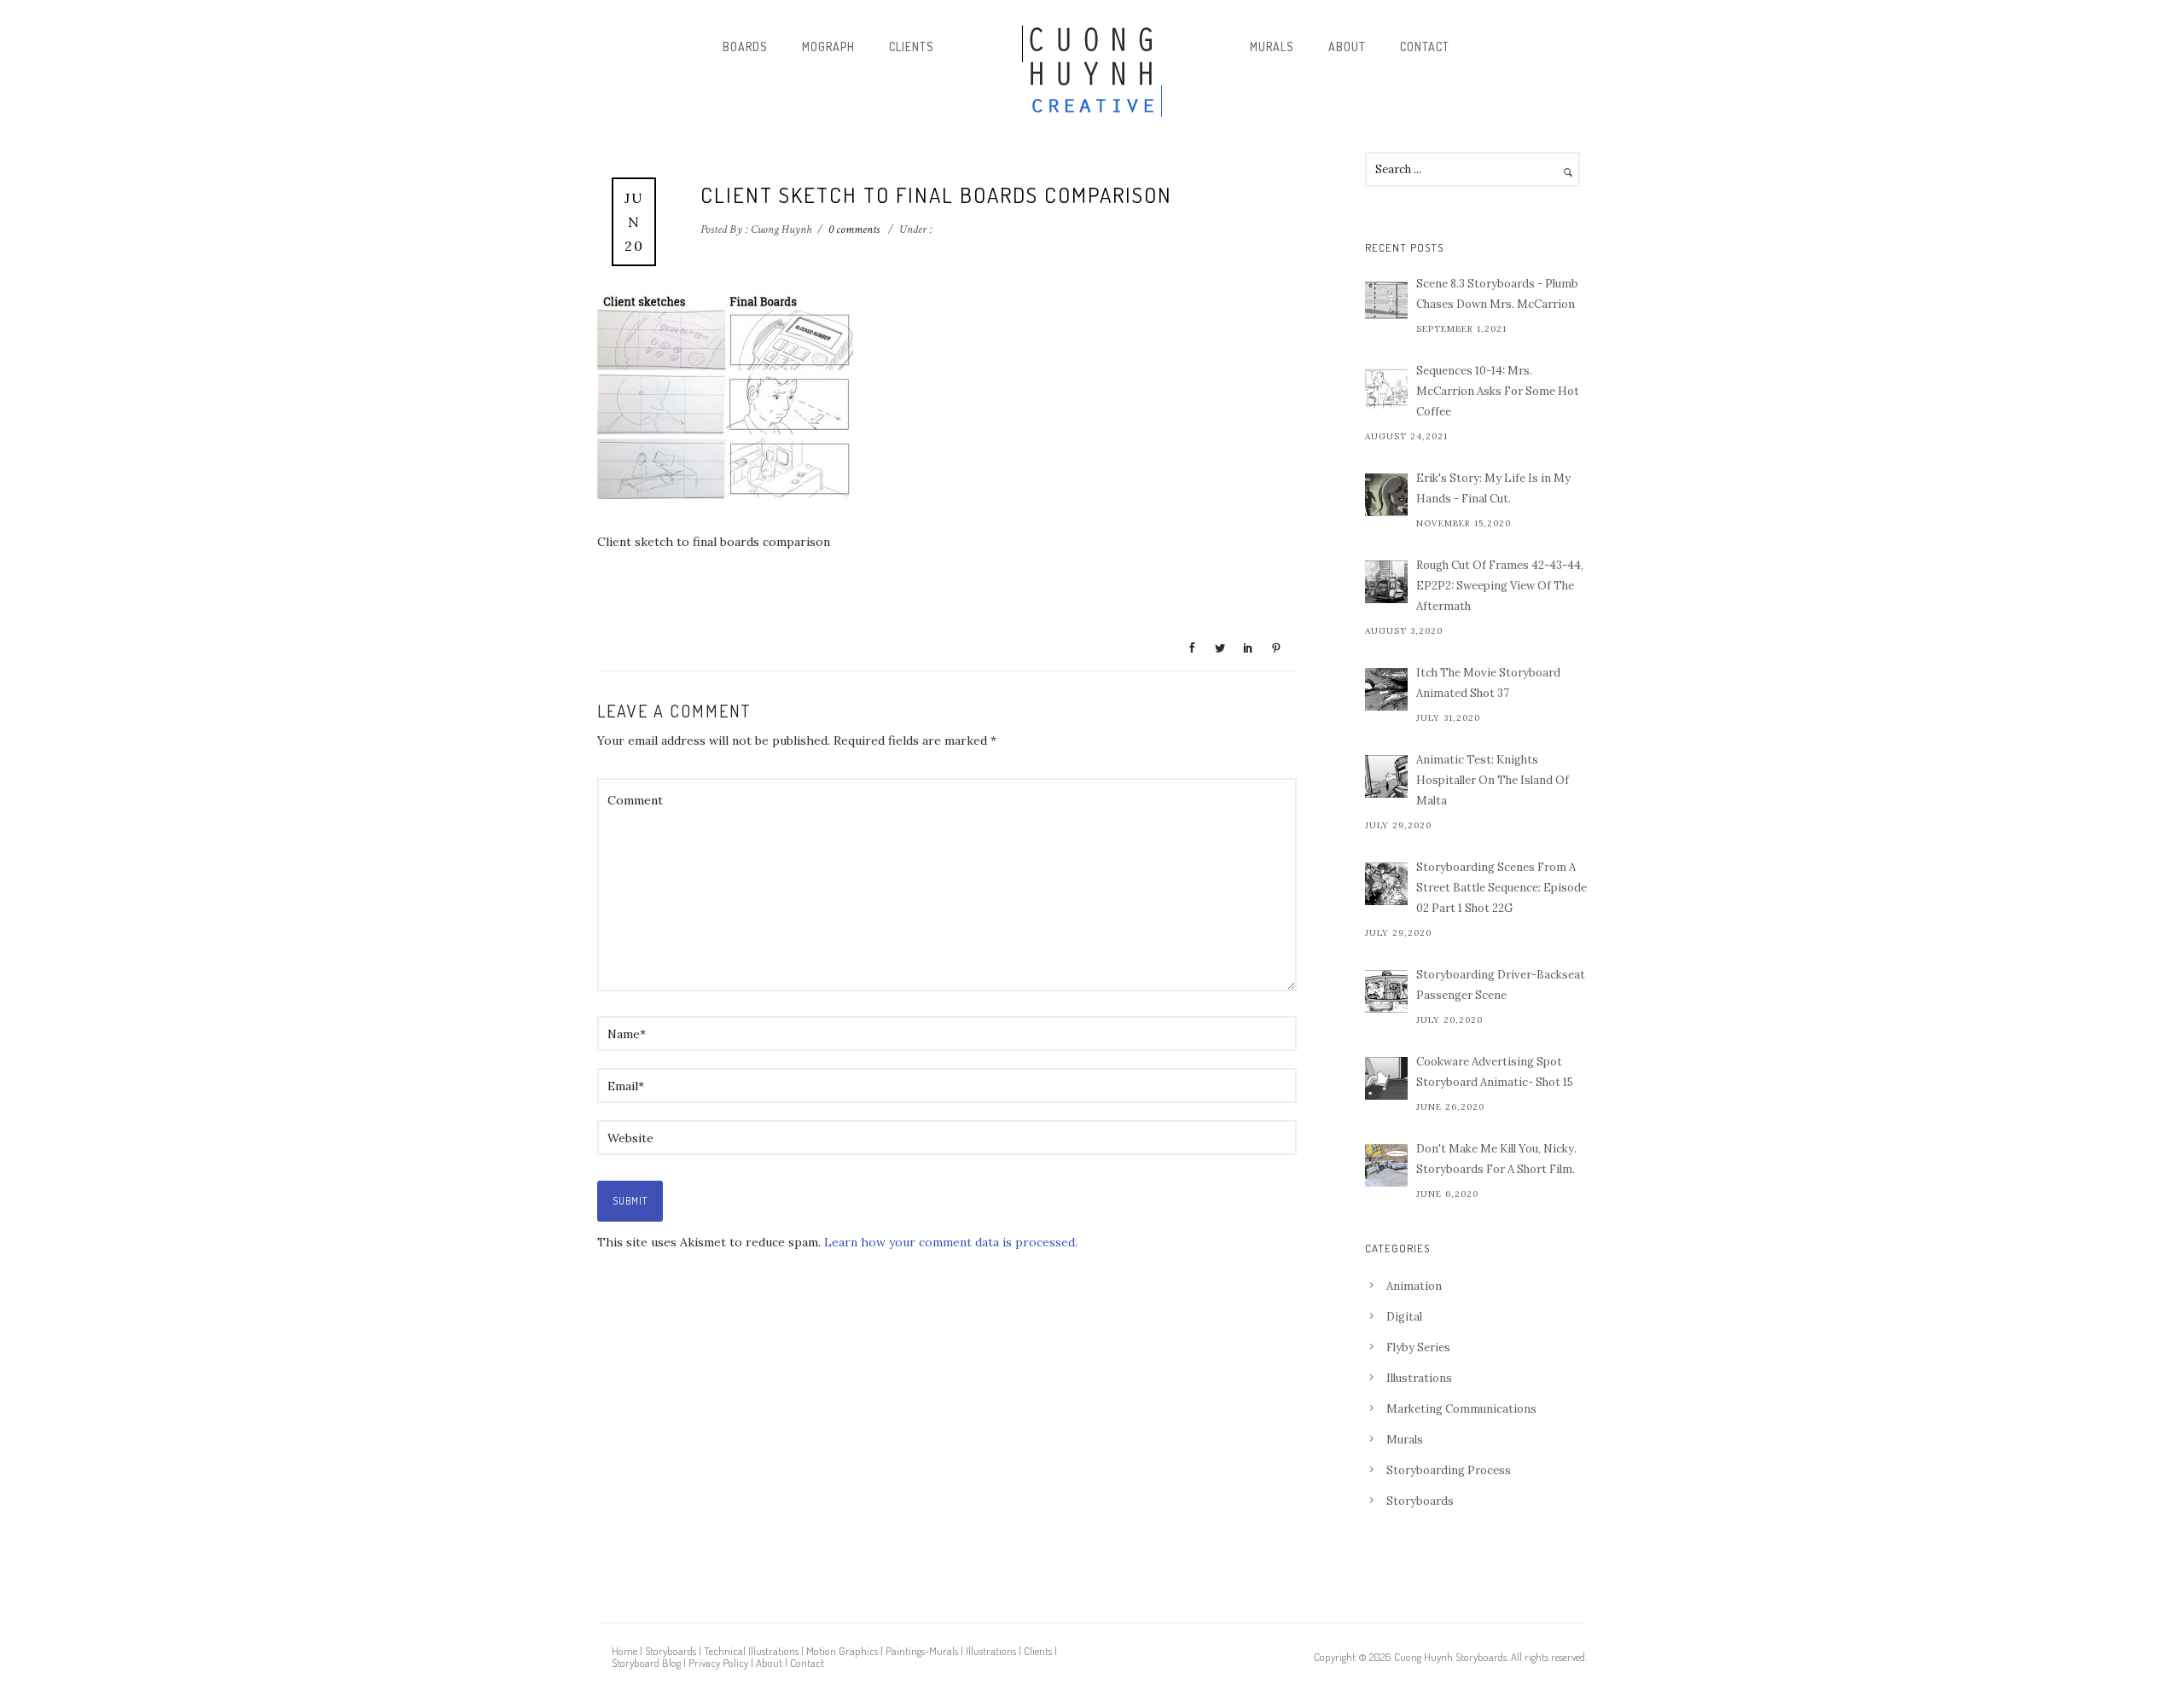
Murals (1272, 46)
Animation (1414, 1286)
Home (624, 1651)
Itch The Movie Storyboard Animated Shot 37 (1488, 683)
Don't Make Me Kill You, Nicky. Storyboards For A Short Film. (1496, 1159)
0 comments (854, 229)
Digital (1404, 1317)
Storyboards (1420, 1501)
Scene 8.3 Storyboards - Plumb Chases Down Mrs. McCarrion (1497, 294)
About (1347, 46)
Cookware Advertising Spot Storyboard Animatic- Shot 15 (1495, 1072)
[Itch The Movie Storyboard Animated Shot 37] (1386, 689)
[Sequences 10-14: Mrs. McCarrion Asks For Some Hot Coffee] (1386, 387)
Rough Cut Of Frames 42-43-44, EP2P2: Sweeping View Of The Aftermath (1500, 586)
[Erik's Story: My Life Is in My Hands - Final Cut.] (1386, 495)
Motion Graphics (842, 1651)
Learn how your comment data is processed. (951, 1242)
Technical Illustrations (751, 1651)
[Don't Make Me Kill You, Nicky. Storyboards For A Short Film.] (1386, 1165)
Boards (745, 46)
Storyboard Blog (646, 1663)
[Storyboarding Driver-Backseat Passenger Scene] (1386, 991)
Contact (1425, 46)
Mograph (828, 46)
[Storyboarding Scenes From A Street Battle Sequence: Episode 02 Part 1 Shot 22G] (1386, 884)
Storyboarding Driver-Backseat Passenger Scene (1501, 985)
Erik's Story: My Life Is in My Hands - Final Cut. (1493, 488)
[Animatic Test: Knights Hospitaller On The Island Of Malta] (1386, 776)
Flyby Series (1418, 1347)
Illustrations (1419, 1378)
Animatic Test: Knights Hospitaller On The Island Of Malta (1493, 780)
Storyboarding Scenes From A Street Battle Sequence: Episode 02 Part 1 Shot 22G (1501, 888)
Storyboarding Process (1449, 1470)
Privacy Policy (718, 1663)
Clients (912, 46)
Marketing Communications (1461, 1409)
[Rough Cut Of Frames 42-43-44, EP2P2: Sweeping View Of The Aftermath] (1386, 582)
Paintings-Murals (922, 1651)
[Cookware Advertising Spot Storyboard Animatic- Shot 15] (1386, 1078)
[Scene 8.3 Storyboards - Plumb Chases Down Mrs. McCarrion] (1386, 300)
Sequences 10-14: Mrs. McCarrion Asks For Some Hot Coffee (1498, 391)
